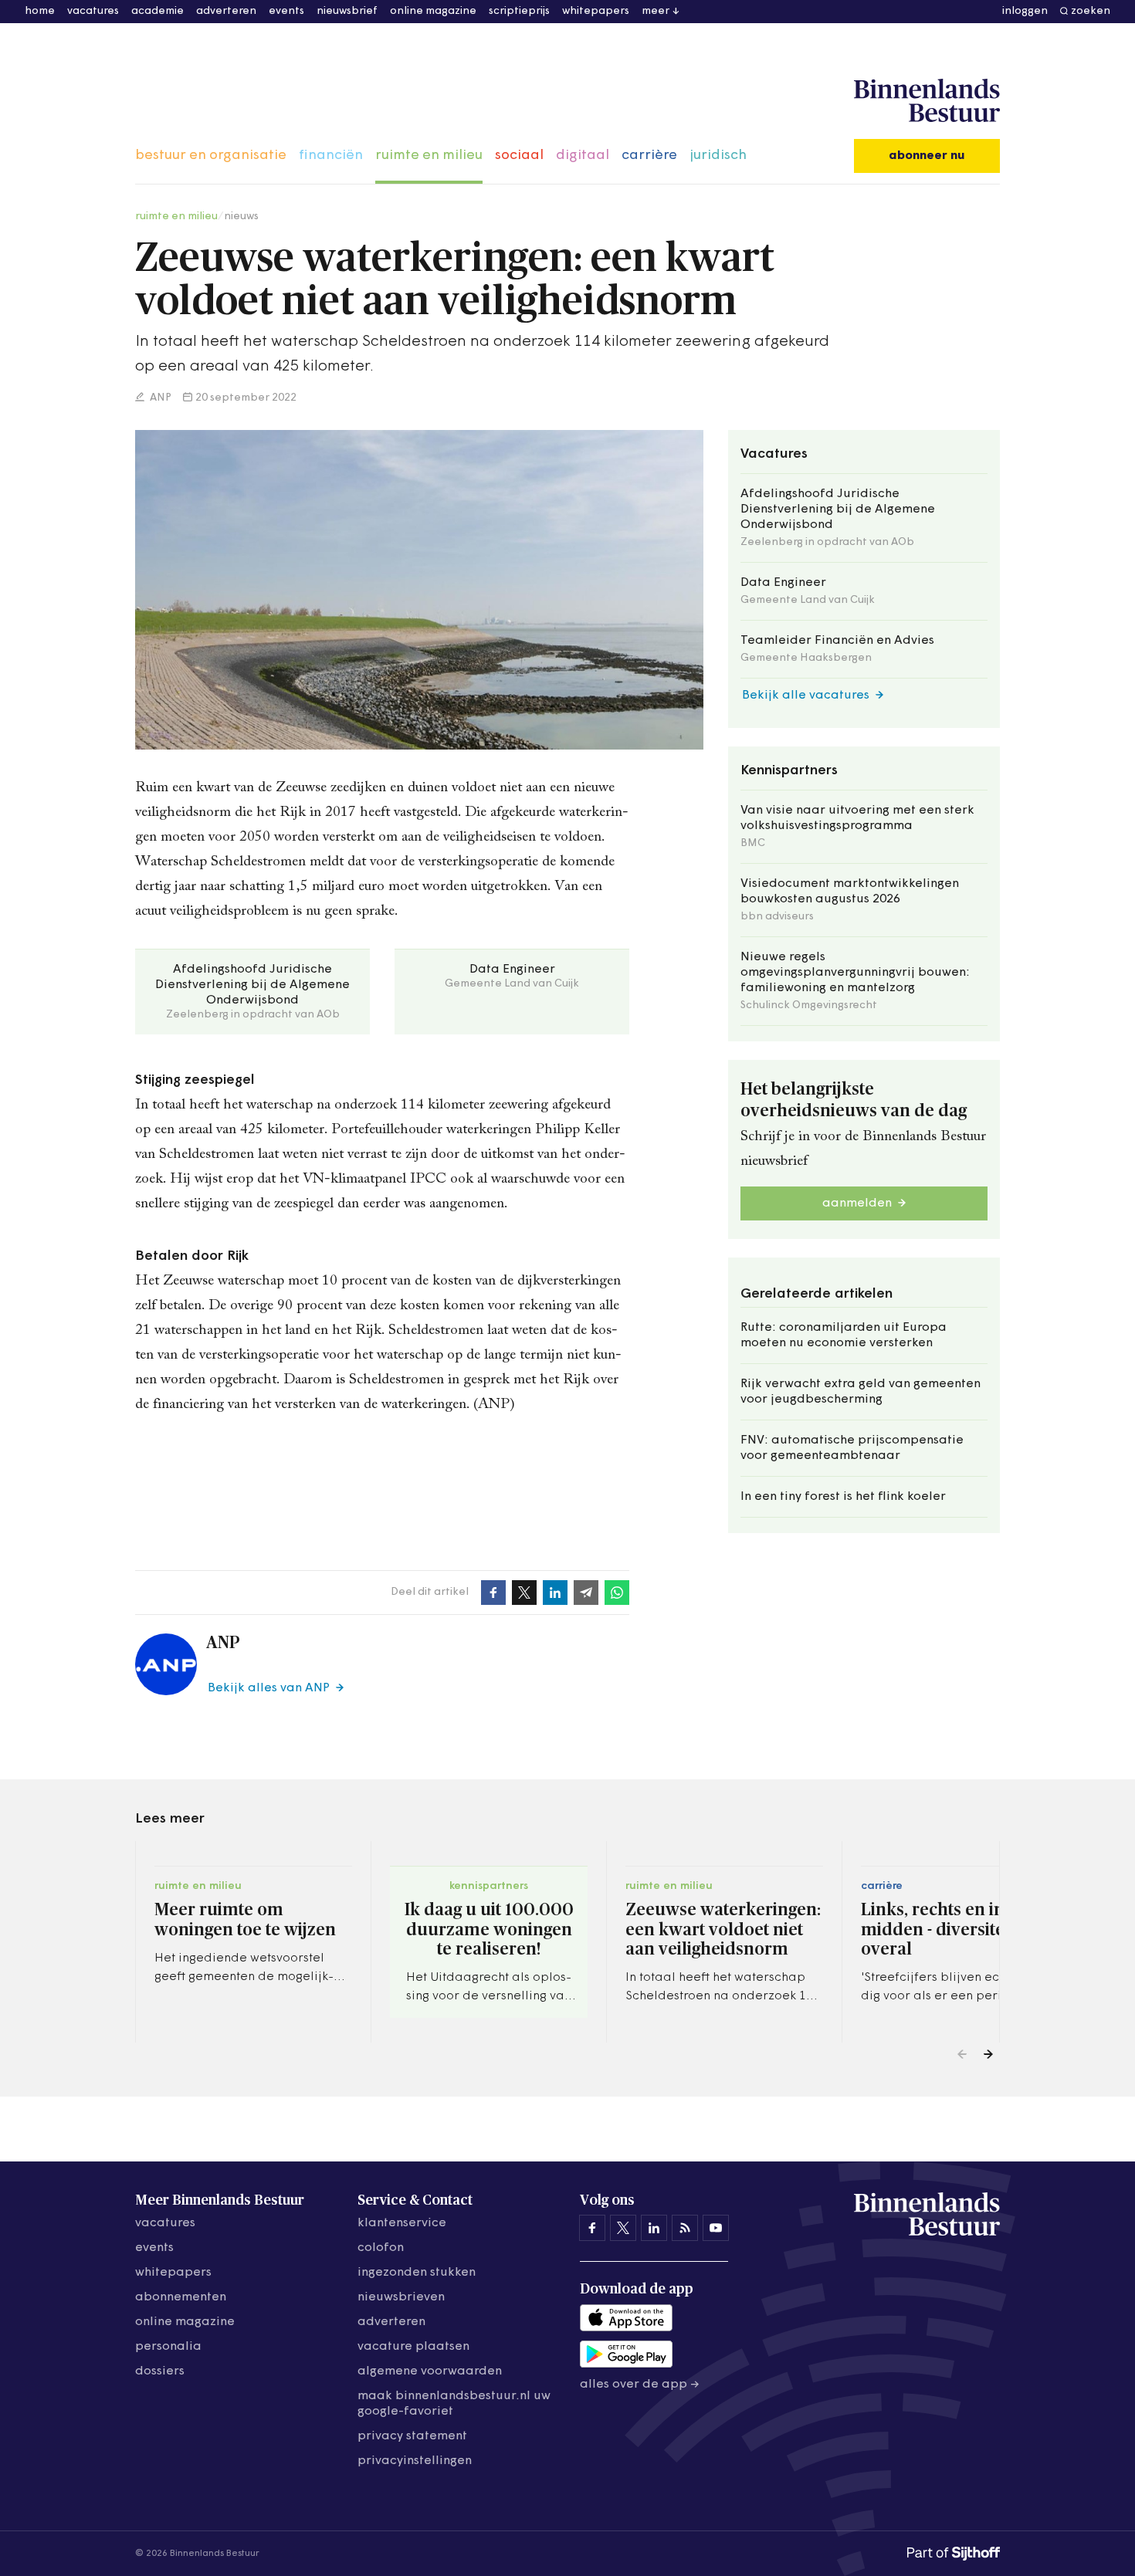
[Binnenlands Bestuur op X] (623, 2228)
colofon (381, 2248)
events (286, 11)
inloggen (1025, 11)
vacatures (93, 11)
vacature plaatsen (413, 2347)
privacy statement (412, 2436)
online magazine (433, 11)
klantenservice (402, 2223)
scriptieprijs (519, 11)
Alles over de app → (640, 2385)
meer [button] (656, 11)
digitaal (583, 156)
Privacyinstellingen (415, 2461)
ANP (159, 398)
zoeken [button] (1091, 11)
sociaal (519, 156)
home (40, 11)
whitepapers (596, 11)
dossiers (160, 2371)
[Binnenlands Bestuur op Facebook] (592, 2228)
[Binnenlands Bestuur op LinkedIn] (654, 2228)
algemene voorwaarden (430, 2371)
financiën (331, 156)
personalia (168, 2347)
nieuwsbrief (347, 11)
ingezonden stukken (417, 2273)
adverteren (226, 11)
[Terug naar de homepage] (927, 101)
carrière (649, 156)
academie (158, 11)
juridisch (718, 156)
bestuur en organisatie (211, 156)
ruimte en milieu (429, 156)
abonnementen (181, 2297)
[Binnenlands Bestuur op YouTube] (716, 2228)
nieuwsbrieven (401, 2297)
